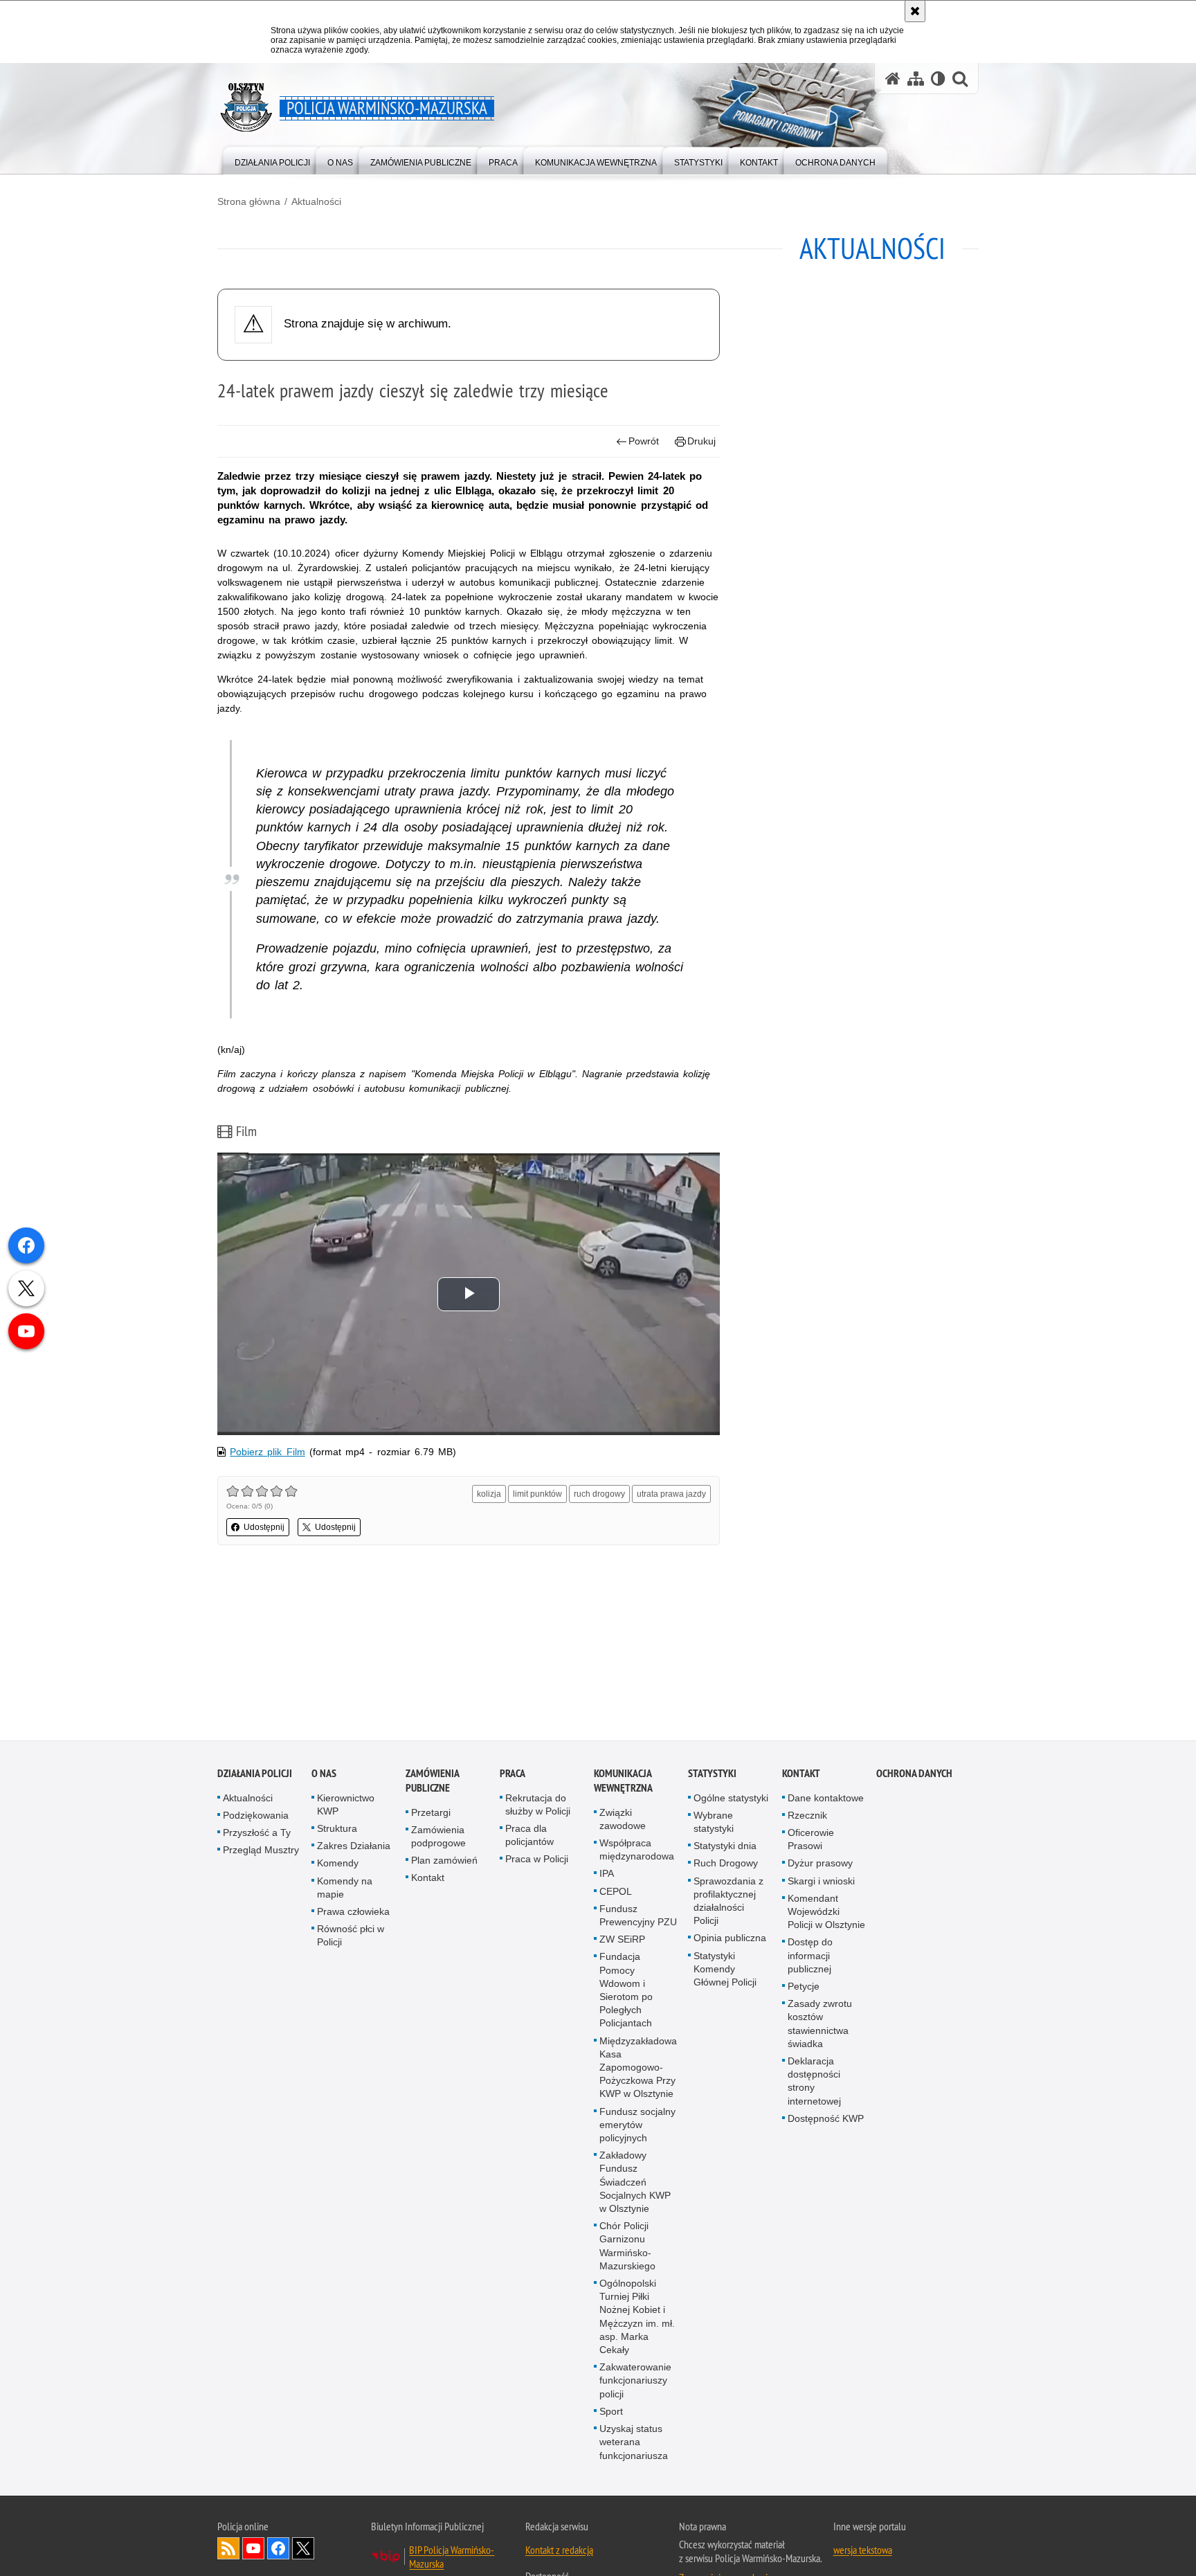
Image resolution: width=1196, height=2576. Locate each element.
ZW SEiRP (622, 1940)
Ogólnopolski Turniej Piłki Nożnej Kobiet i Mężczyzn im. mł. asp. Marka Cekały (637, 2318)
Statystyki (712, 1775)
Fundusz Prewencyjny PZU (638, 1917)
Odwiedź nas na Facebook (278, 2550)
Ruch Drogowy (726, 1864)
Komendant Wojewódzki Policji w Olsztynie (826, 1913)
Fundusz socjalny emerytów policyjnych (637, 2126)
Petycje (804, 1988)
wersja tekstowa (863, 2551)
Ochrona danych (914, 1775)
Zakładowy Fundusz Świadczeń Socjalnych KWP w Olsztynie (635, 2183)
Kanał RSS (228, 2550)
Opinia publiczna (730, 1939)
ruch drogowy (599, 1494)
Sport (611, 2413)
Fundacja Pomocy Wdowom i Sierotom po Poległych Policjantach (626, 1991)
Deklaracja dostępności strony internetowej (814, 2082)
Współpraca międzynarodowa (637, 1851)
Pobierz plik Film (267, 1452)
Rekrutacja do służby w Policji (538, 1806)
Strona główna (249, 201)
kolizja (489, 1494)
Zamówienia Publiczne (432, 1782)
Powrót (644, 441)
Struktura (337, 1830)
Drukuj (701, 441)
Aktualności (316, 201)
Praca (513, 1775)
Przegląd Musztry (261, 1851)
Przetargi (431, 1814)
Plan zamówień (444, 1862)
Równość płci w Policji (351, 1937)
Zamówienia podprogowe (438, 1838)
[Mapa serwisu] (916, 79)
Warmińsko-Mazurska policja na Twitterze (303, 2550)
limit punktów (537, 1494)
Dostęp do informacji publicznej (810, 1956)
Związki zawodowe (623, 1820)
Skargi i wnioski (821, 1882)
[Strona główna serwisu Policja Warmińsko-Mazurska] (893, 79)
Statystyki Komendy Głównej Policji (725, 1970)
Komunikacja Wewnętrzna (623, 1782)
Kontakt (428, 1879)
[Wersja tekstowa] (938, 79)
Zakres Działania (354, 1847)
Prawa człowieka (353, 1913)
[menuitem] (272, 160)
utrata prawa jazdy (671, 1494)
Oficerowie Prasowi (811, 1840)
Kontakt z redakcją (559, 2551)
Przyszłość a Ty (257, 1834)
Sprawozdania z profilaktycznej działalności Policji (728, 1902)
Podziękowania (256, 1817)
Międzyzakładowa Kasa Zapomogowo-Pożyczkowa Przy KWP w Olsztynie (638, 2069)
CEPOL (616, 1893)
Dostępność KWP (826, 2120)
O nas (324, 1775)
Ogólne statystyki (731, 1799)
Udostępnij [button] (264, 1527)
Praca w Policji (537, 1860)
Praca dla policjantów (529, 1836)
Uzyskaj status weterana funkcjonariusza (634, 2443)
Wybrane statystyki (714, 1823)
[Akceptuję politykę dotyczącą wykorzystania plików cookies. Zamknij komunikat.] (915, 11)
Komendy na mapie (345, 1889)
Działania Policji (255, 1775)
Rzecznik (807, 1817)
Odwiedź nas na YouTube (253, 2550)
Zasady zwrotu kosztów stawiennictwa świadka (820, 2025)
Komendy (338, 1864)
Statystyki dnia (725, 1847)
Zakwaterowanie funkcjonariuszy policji (635, 2381)
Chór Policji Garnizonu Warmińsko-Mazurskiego (627, 2247)
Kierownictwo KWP (346, 1806)
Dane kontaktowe (826, 1799)
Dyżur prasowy (820, 1864)
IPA (607, 1875)
